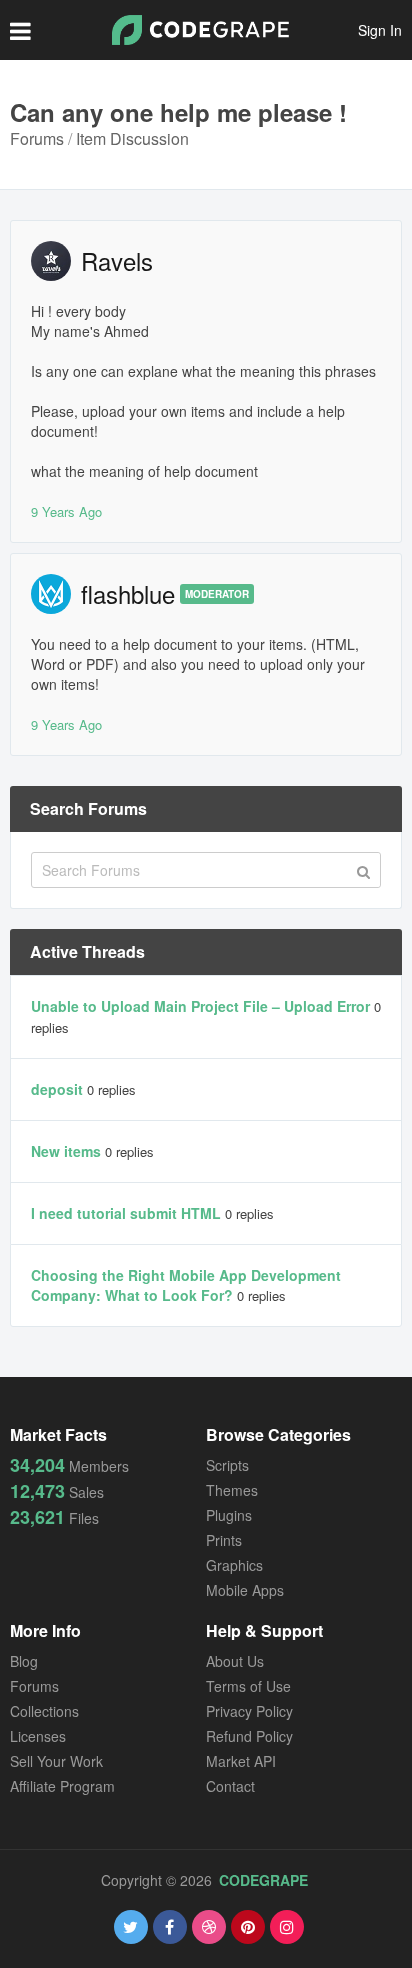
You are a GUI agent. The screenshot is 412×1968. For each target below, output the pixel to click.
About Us (235, 1661)
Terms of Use (248, 1686)
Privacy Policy (249, 1711)
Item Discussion (132, 138)
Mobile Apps (245, 1590)
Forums (37, 138)
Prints (224, 1540)
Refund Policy (249, 1736)
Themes (232, 1490)
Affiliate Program (62, 1786)
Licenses (38, 1736)
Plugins (229, 1515)
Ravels (117, 260)
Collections (44, 1711)
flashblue (128, 593)
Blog (24, 1661)
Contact (230, 1786)
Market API (241, 1761)
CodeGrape (263, 1880)
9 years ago (66, 511)
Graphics (234, 1565)
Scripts (227, 1465)
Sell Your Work (56, 1761)
